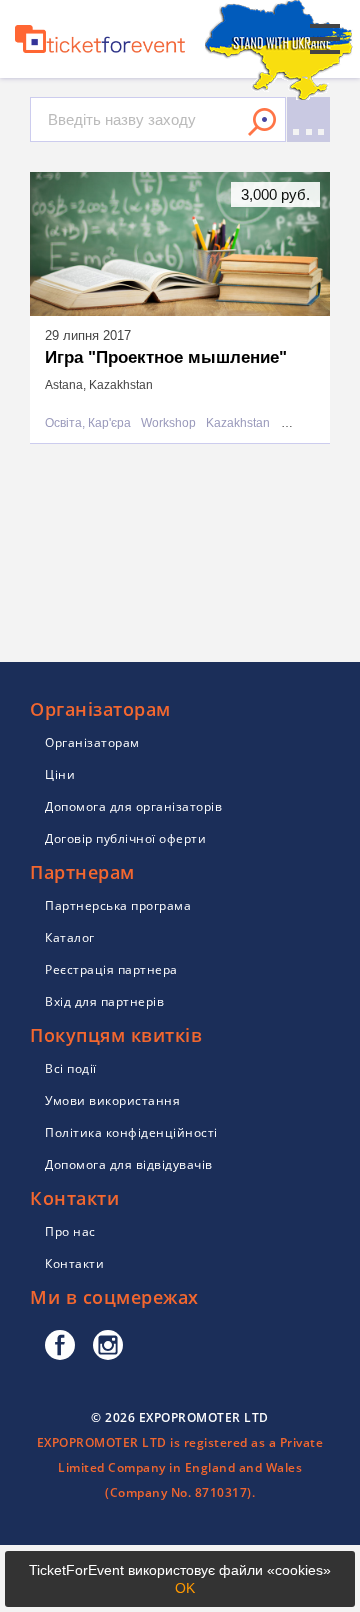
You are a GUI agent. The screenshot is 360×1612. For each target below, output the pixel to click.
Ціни (60, 774)
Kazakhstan (238, 423)
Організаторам (92, 742)
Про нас (70, 1231)
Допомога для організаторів (133, 806)
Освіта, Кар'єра (88, 423)
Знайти (262, 122)
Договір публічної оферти (125, 838)
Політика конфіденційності (131, 1132)
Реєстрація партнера (111, 969)
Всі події (71, 1068)
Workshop (168, 423)
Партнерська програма (118, 905)
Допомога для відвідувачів (129, 1164)
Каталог (70, 937)
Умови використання (112, 1100)
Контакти (74, 1263)
